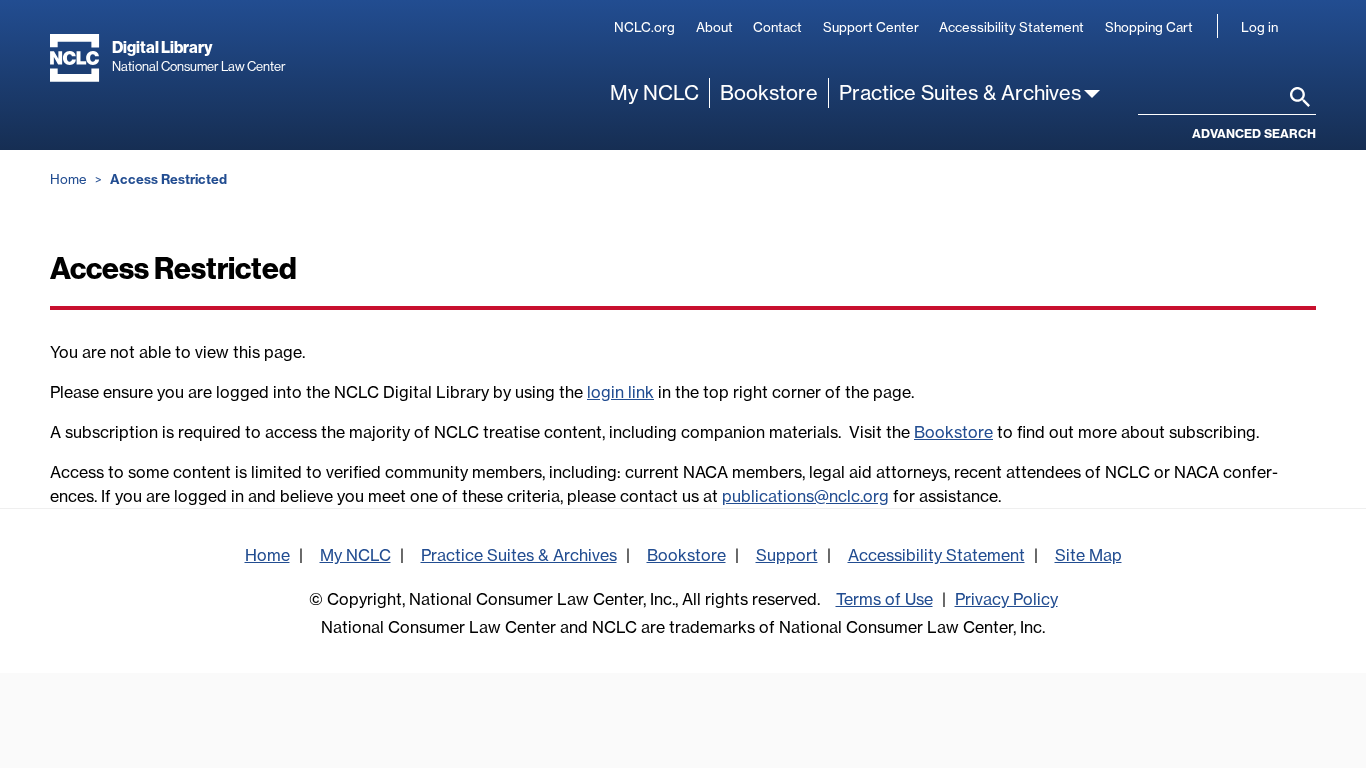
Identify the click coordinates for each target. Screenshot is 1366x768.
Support (787, 555)
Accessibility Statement (1011, 27)
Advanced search (1254, 133)
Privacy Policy (1006, 599)
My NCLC (654, 92)
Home (68, 179)
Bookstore (769, 92)
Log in (1259, 27)
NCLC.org (644, 27)
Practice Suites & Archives (960, 92)
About (714, 27)
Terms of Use (884, 599)
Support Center (871, 27)
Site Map (1088, 555)
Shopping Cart (1149, 27)
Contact (777, 27)
